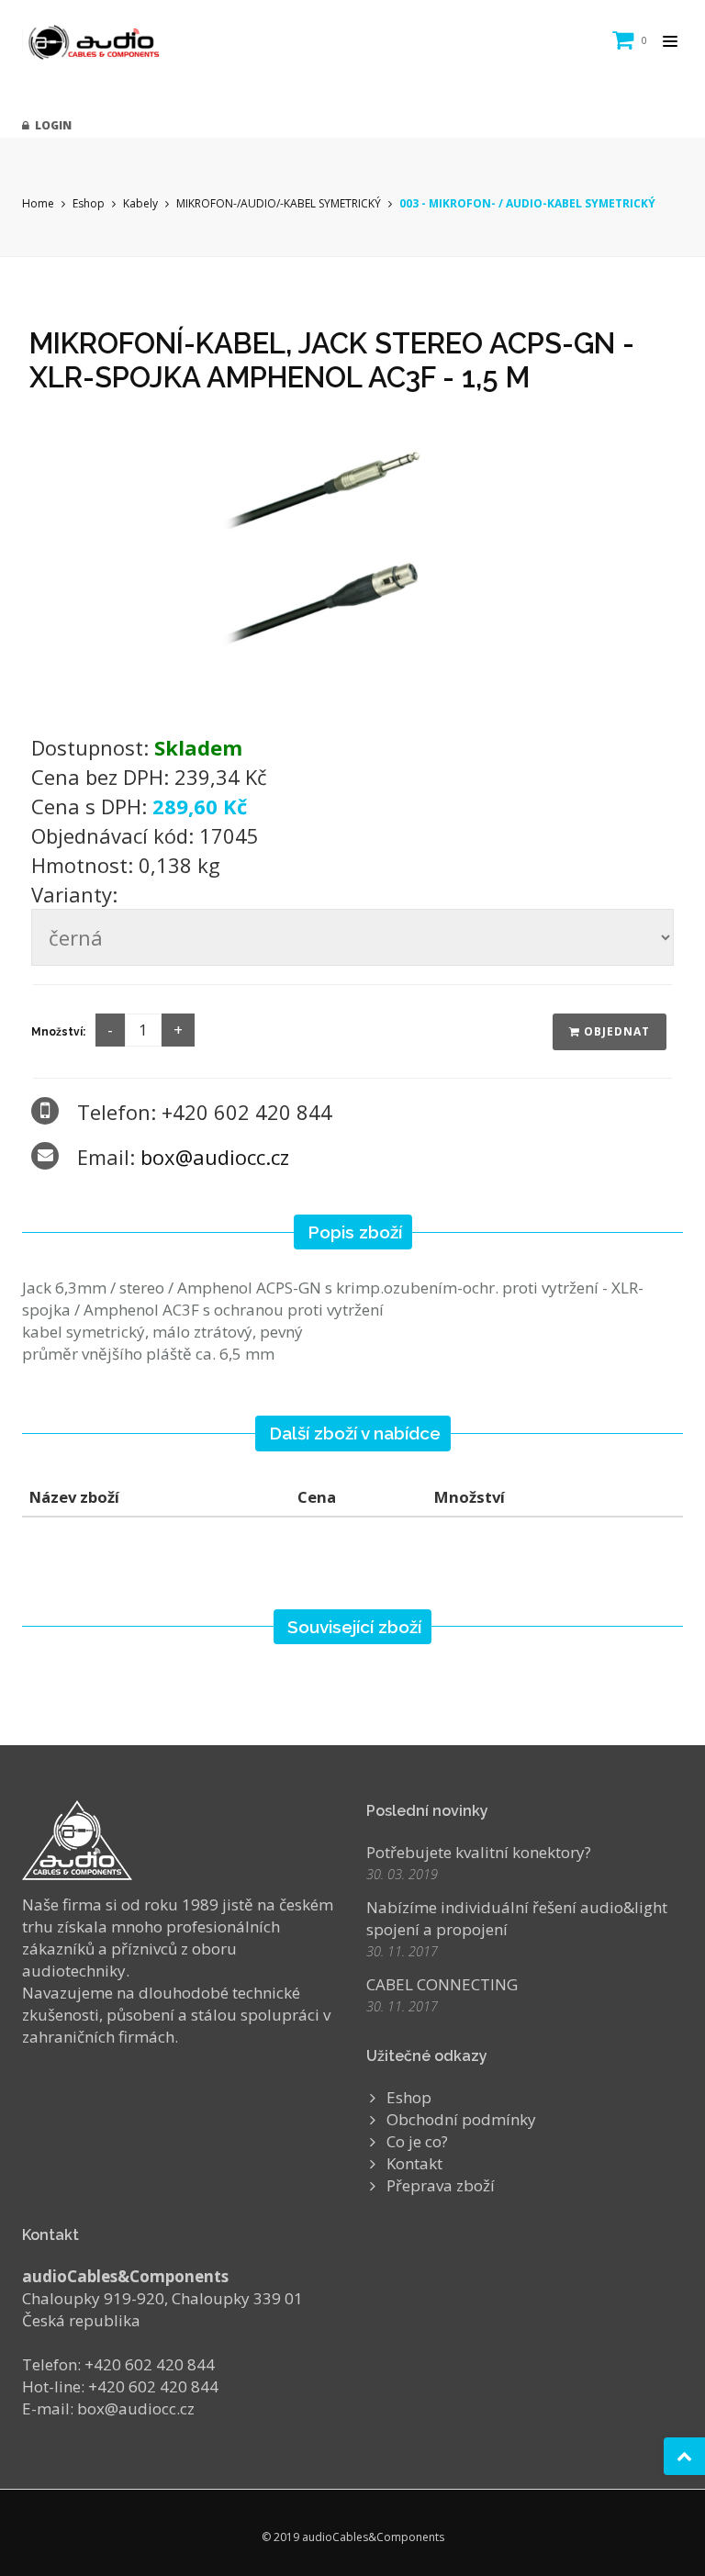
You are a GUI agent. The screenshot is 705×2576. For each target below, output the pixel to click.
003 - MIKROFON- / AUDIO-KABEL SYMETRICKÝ (527, 203)
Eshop (89, 203)
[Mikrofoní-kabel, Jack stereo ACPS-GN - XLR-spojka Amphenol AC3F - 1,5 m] (352, 559)
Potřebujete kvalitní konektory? (479, 1852)
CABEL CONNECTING (442, 1984)
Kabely (140, 203)
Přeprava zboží (441, 2185)
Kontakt (414, 2163)
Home (38, 203)
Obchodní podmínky (461, 2119)
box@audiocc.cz (215, 1157)
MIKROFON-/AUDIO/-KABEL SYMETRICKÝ (279, 203)
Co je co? (417, 2141)
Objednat (615, 1031)
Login (50, 125)
